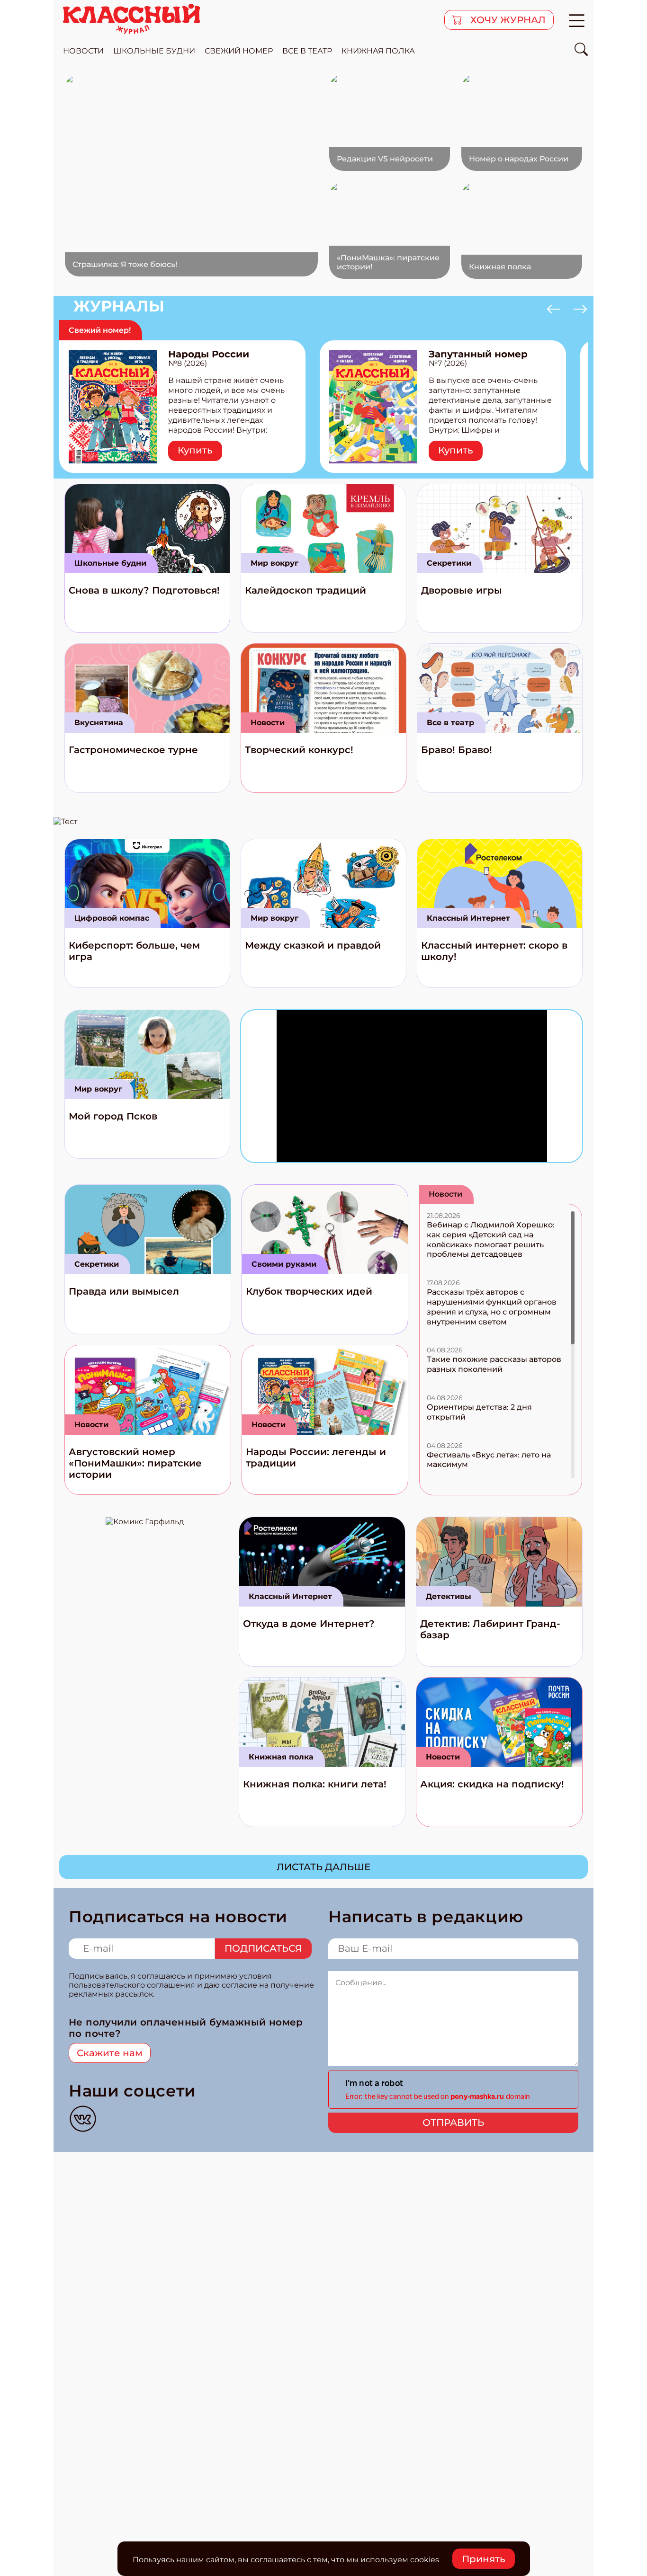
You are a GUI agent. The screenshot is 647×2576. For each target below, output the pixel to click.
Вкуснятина (99, 723)
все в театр (307, 51)
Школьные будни (110, 563)
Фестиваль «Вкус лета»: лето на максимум (489, 1460)
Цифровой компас (112, 918)
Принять (484, 2559)
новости (83, 51)
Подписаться (263, 1948)
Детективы (449, 1596)
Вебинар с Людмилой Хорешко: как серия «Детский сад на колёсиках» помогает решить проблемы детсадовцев (491, 1239)
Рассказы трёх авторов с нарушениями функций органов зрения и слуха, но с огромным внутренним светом (492, 1307)
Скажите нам (110, 2053)
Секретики (449, 563)
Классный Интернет (468, 918)
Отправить (453, 2123)
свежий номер (239, 51)
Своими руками (284, 1264)
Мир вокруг (274, 563)
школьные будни (154, 51)
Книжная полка (378, 51)
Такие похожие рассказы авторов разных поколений (494, 1364)
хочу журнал (507, 20)
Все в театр (450, 723)
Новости (268, 723)
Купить (195, 450)
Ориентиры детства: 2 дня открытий (479, 1412)
